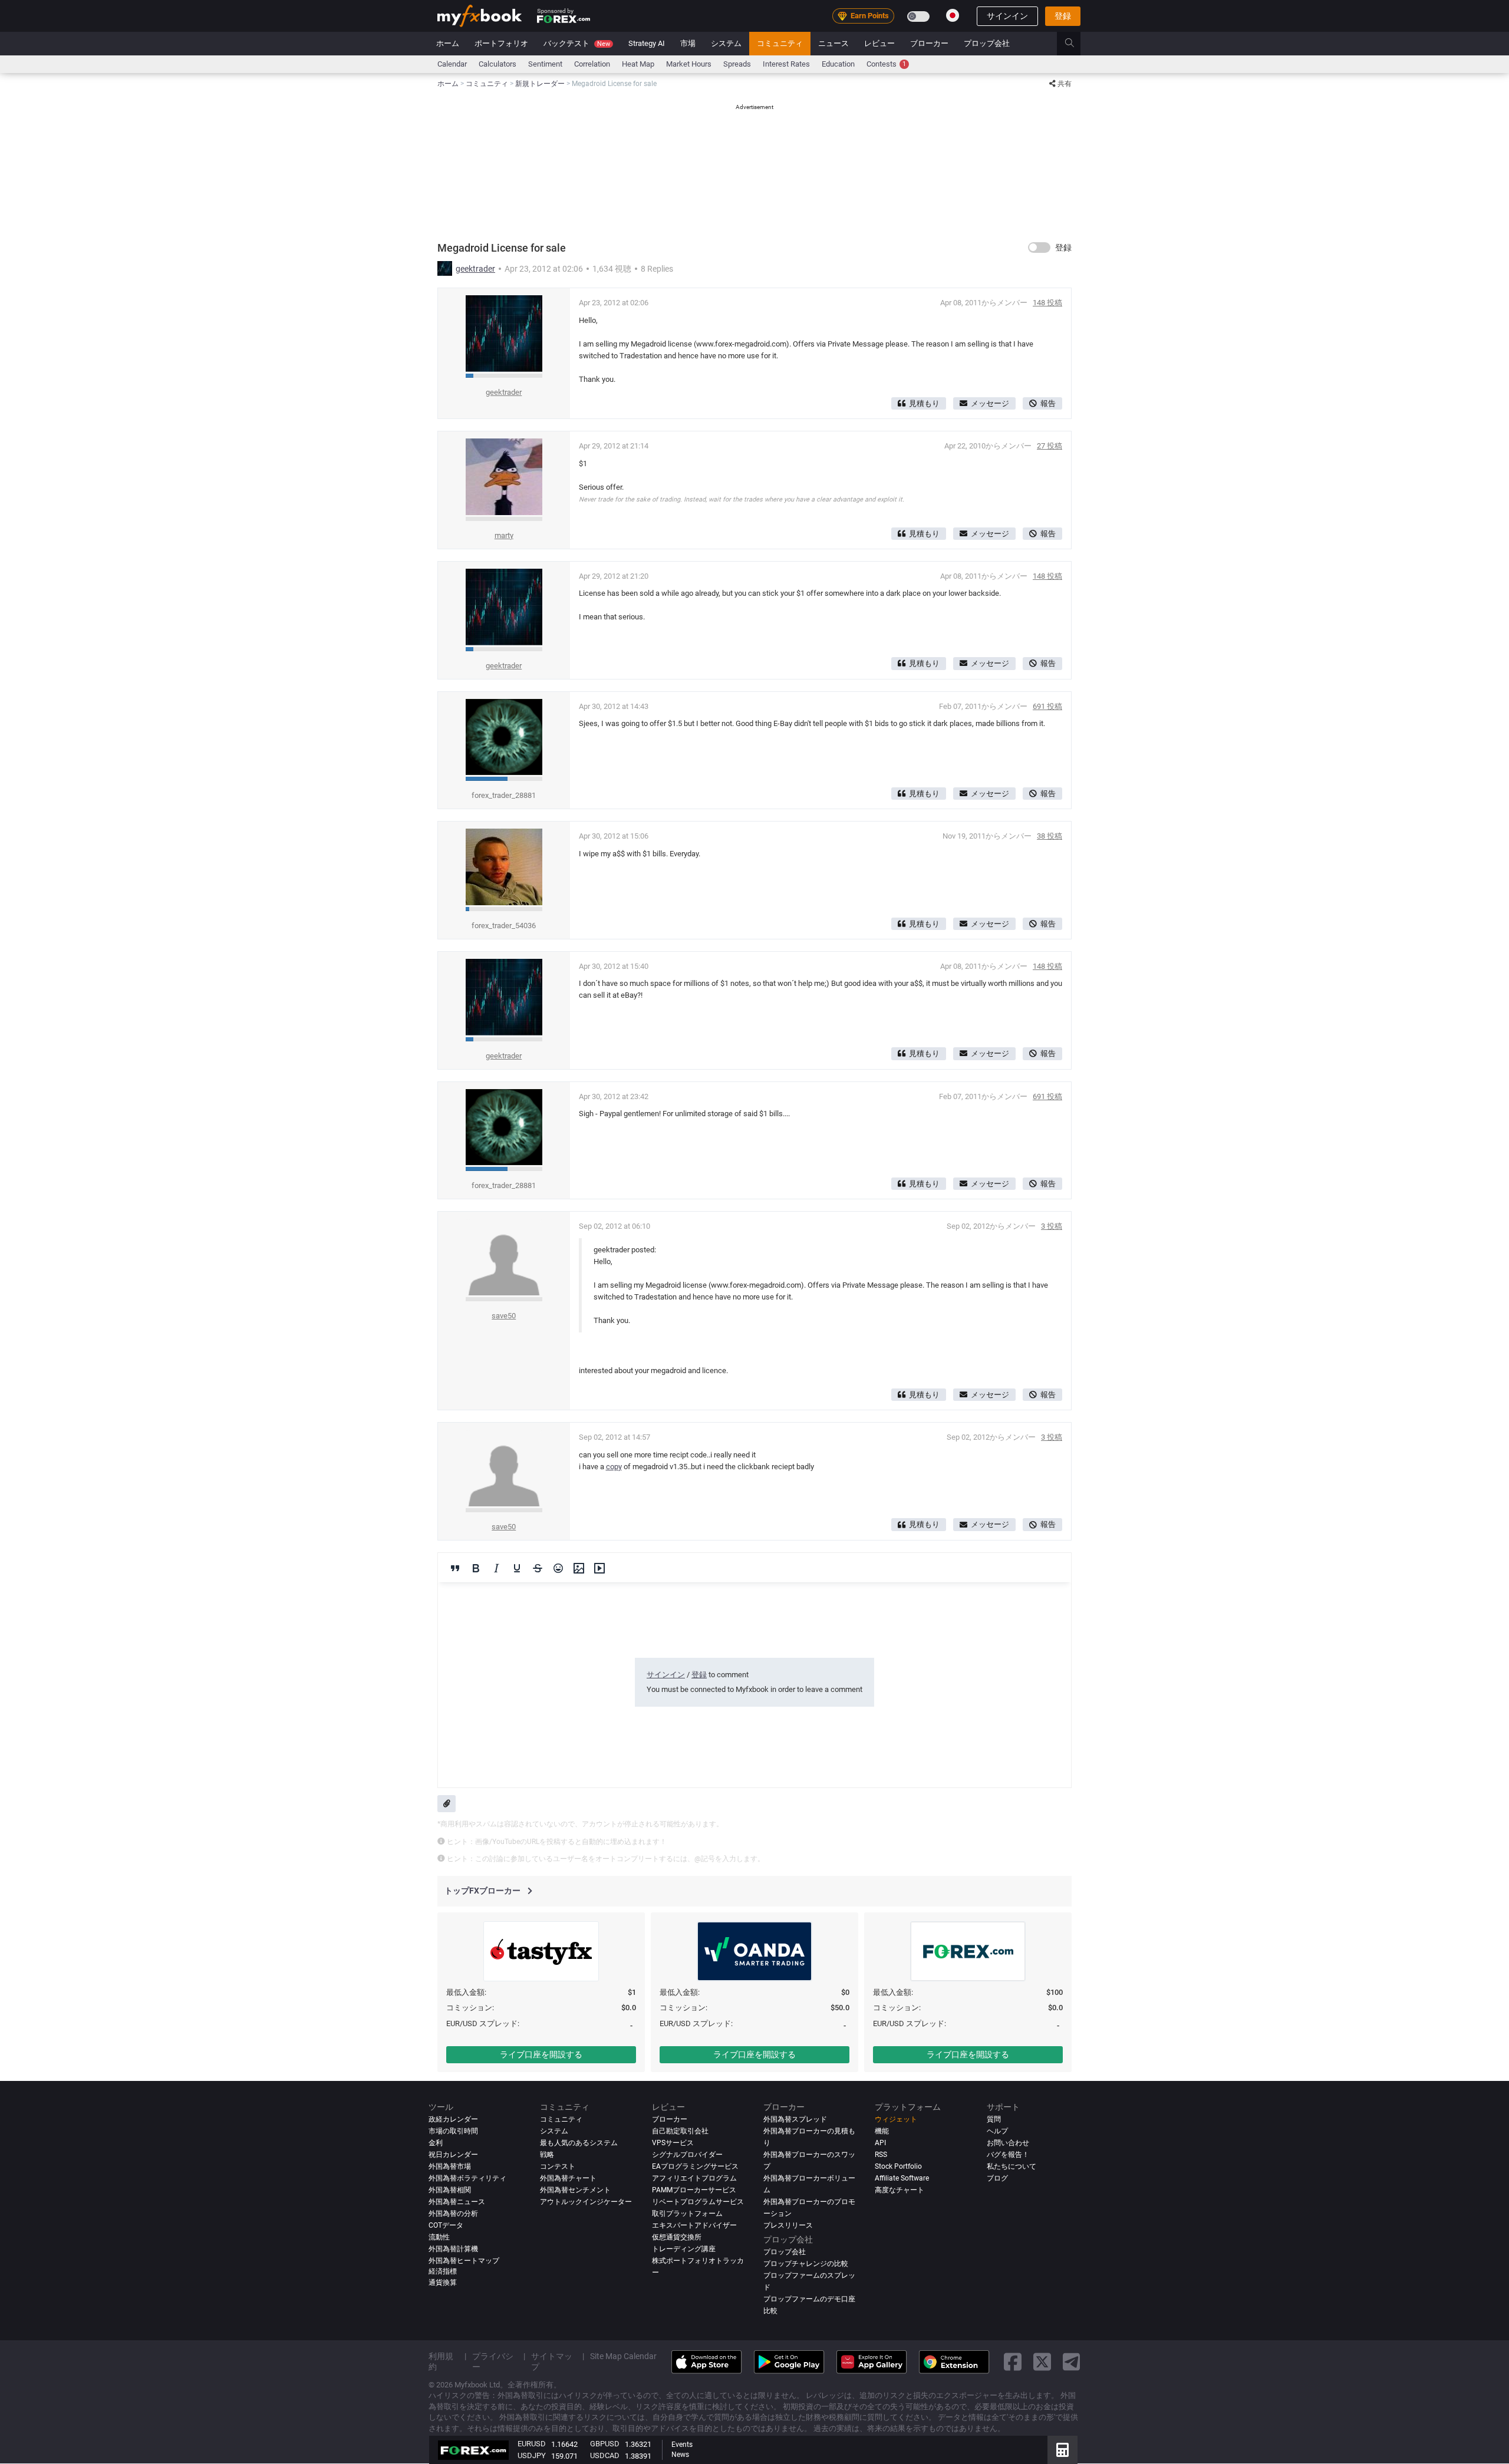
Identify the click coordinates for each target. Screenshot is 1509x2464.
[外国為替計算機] (1062, 2450)
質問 (994, 2119)
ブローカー (929, 43)
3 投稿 (1052, 1226)
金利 (436, 2143)
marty (504, 535)
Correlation (592, 64)
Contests (886, 64)
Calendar (452, 64)
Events (682, 2445)
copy (614, 1467)
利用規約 (441, 2361)
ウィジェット (896, 2119)
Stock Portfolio (898, 2166)
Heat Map (638, 64)
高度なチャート (900, 2190)
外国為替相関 (450, 2190)
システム (726, 43)
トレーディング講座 (684, 2249)
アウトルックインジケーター (586, 2202)
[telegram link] (1072, 2362)
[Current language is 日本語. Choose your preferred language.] (953, 15)
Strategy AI (647, 43)
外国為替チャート (568, 2178)
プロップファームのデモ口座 (809, 2299)
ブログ (997, 2178)
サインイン (1007, 16)
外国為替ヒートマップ (464, 2261)
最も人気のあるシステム (579, 2143)
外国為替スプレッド (795, 2119)
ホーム (448, 43)
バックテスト (577, 43)
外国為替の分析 (453, 2214)
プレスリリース (788, 2225)
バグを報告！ (1008, 2155)
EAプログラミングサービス (695, 2166)
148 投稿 (1047, 303)
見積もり (924, 403)
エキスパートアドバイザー (694, 2225)
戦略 (547, 2155)
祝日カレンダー (453, 2155)
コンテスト (558, 2166)
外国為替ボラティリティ (467, 2178)
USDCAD (605, 2455)
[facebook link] (1013, 2362)
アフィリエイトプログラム (694, 2178)
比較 (770, 2311)
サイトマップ (552, 2361)
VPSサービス (673, 2143)
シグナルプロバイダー (687, 2155)
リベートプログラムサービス (698, 2202)
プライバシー (493, 2361)
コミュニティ (780, 43)
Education (838, 64)
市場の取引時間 (453, 2131)
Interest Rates (786, 64)
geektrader (475, 269)
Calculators (497, 64)
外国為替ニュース (457, 2202)
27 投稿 (1050, 446)
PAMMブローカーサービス (694, 2190)
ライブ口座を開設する (541, 2054)
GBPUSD (605, 2444)
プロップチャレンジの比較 (806, 2264)
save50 (504, 1316)
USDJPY (532, 2455)
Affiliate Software (902, 2178)
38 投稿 (1050, 836)
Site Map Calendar (623, 2356)
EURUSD (532, 2444)
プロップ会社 (987, 43)
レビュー (879, 43)
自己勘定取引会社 (680, 2131)
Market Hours (689, 64)
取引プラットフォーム (687, 2214)
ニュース (833, 43)
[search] (1076, 44)
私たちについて (1012, 2166)
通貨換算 (443, 2282)
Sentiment (545, 64)
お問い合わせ (1008, 2143)
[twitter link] (1042, 2362)
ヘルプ (997, 2131)
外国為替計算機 (453, 2249)
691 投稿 (1047, 706)
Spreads (737, 64)
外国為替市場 (450, 2166)
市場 (688, 43)
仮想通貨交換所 (677, 2237)
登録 (1063, 16)
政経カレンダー (453, 2119)
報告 (1048, 403)
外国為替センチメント (575, 2190)
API (880, 2143)
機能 (882, 2131)
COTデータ (446, 2225)
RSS (881, 2155)
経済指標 (443, 2271)
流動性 (439, 2237)
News (680, 2455)
